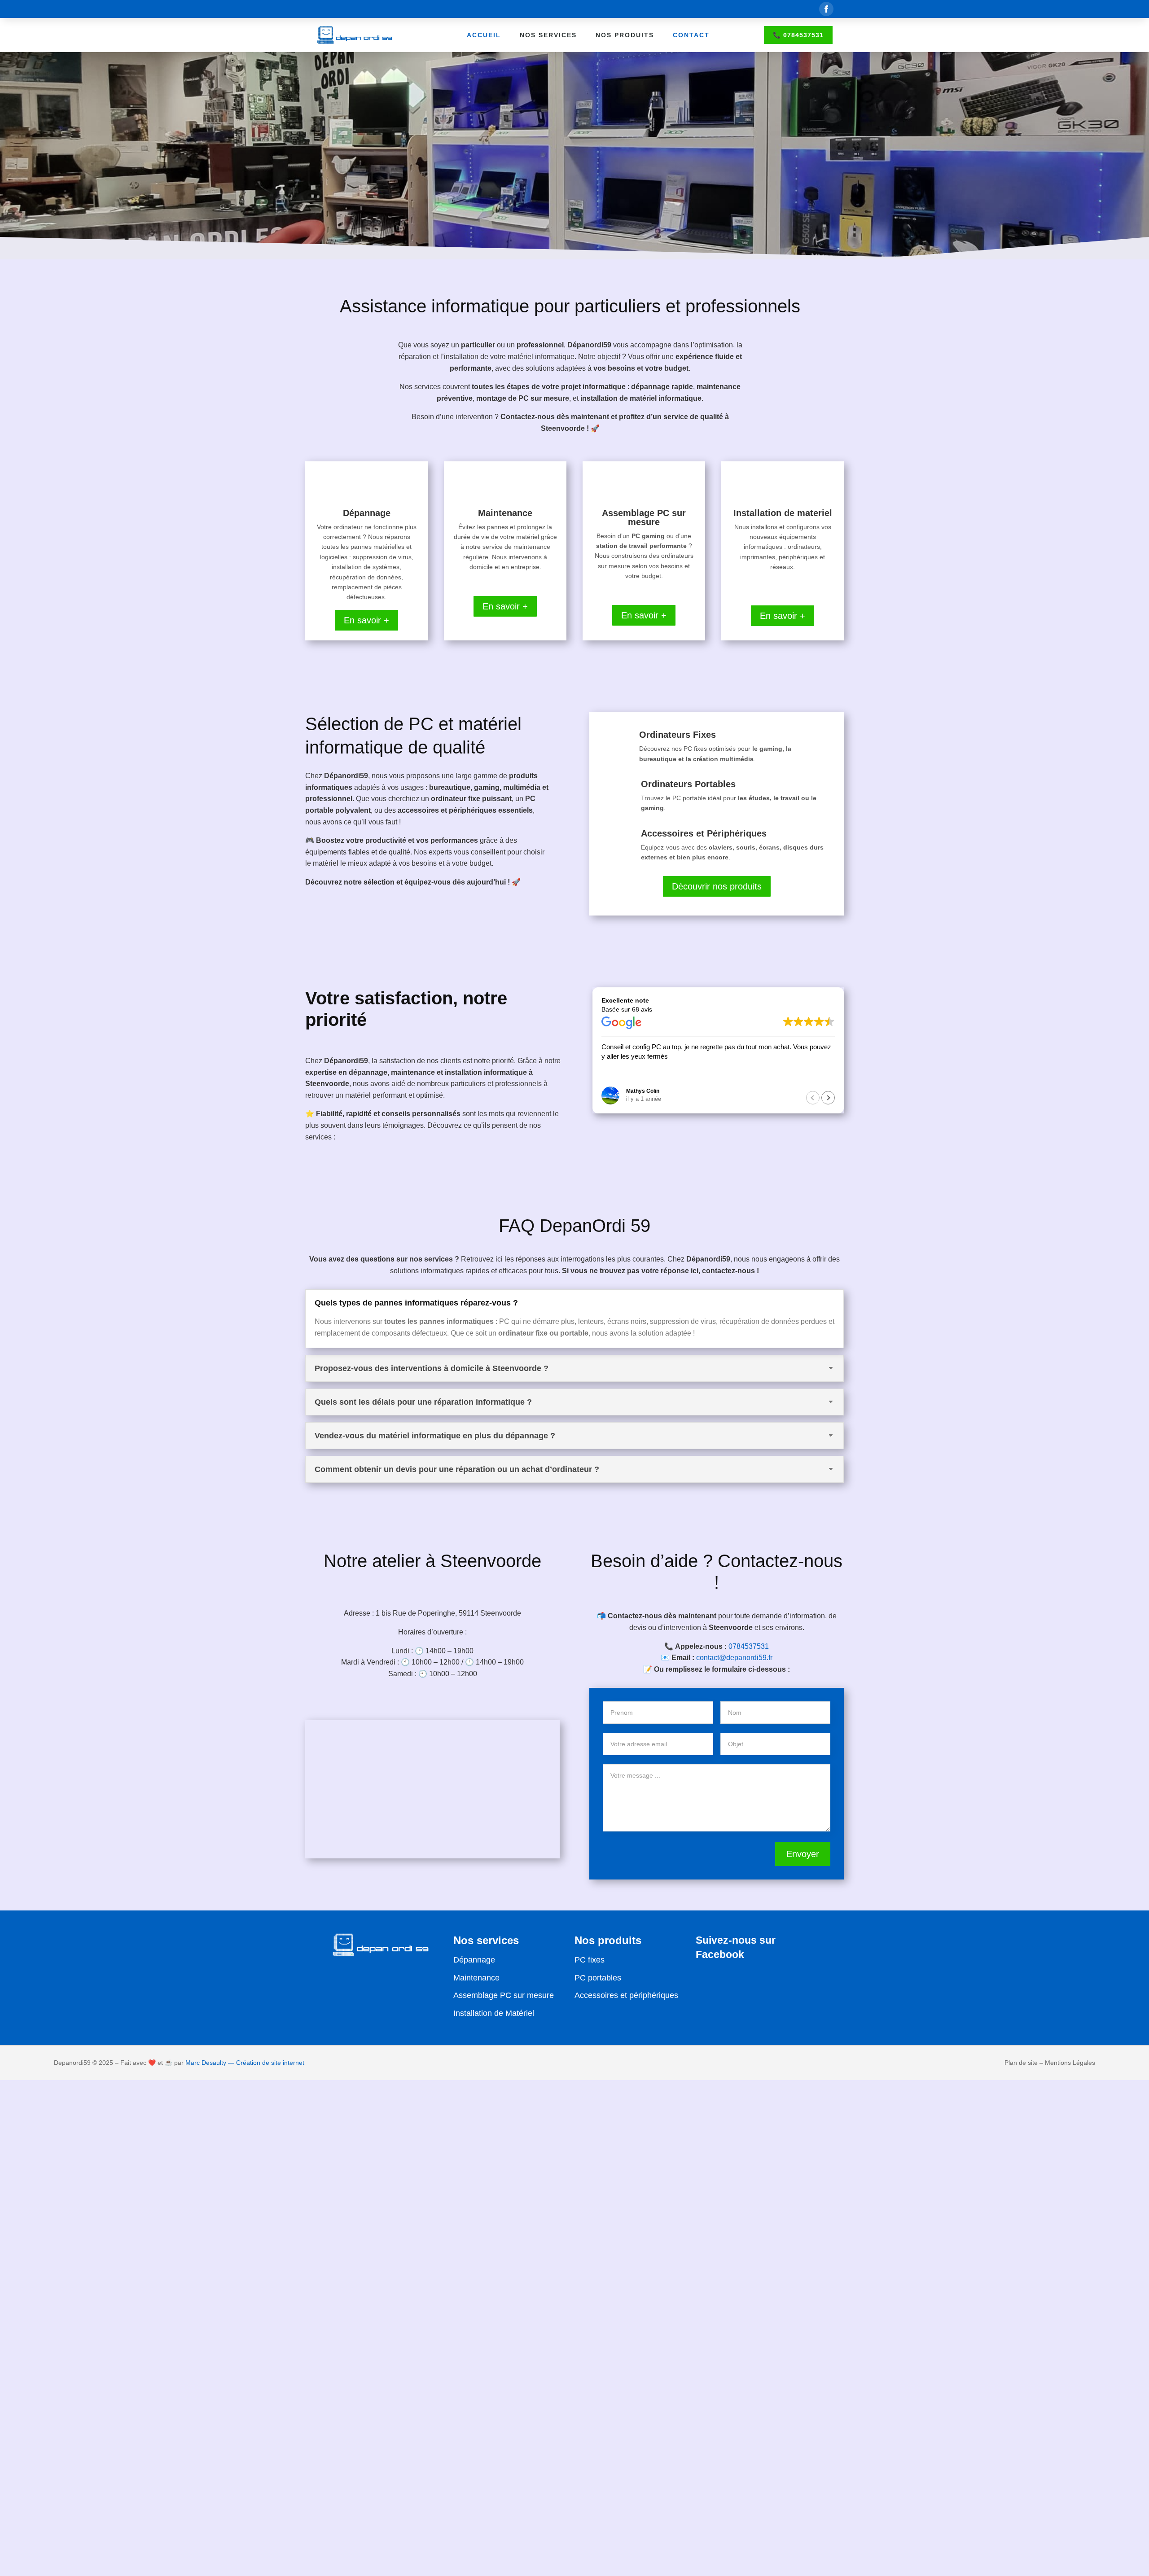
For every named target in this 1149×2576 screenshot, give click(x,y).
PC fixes (590, 1960)
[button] (828, 1098)
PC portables (598, 1978)
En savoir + (366, 620)
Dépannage (474, 1960)
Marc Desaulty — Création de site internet (245, 2063)
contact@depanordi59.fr (734, 1658)
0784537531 (749, 1646)
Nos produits (625, 35)
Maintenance (476, 1978)
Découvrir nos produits (717, 886)
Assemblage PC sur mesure (504, 1995)
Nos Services (548, 35)
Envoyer (803, 1854)
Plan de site (1021, 2063)
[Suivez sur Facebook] (826, 9)
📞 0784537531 (798, 35)
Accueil (484, 35)
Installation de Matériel (494, 2013)
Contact (691, 35)
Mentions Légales (1070, 2063)
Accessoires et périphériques (626, 1995)
